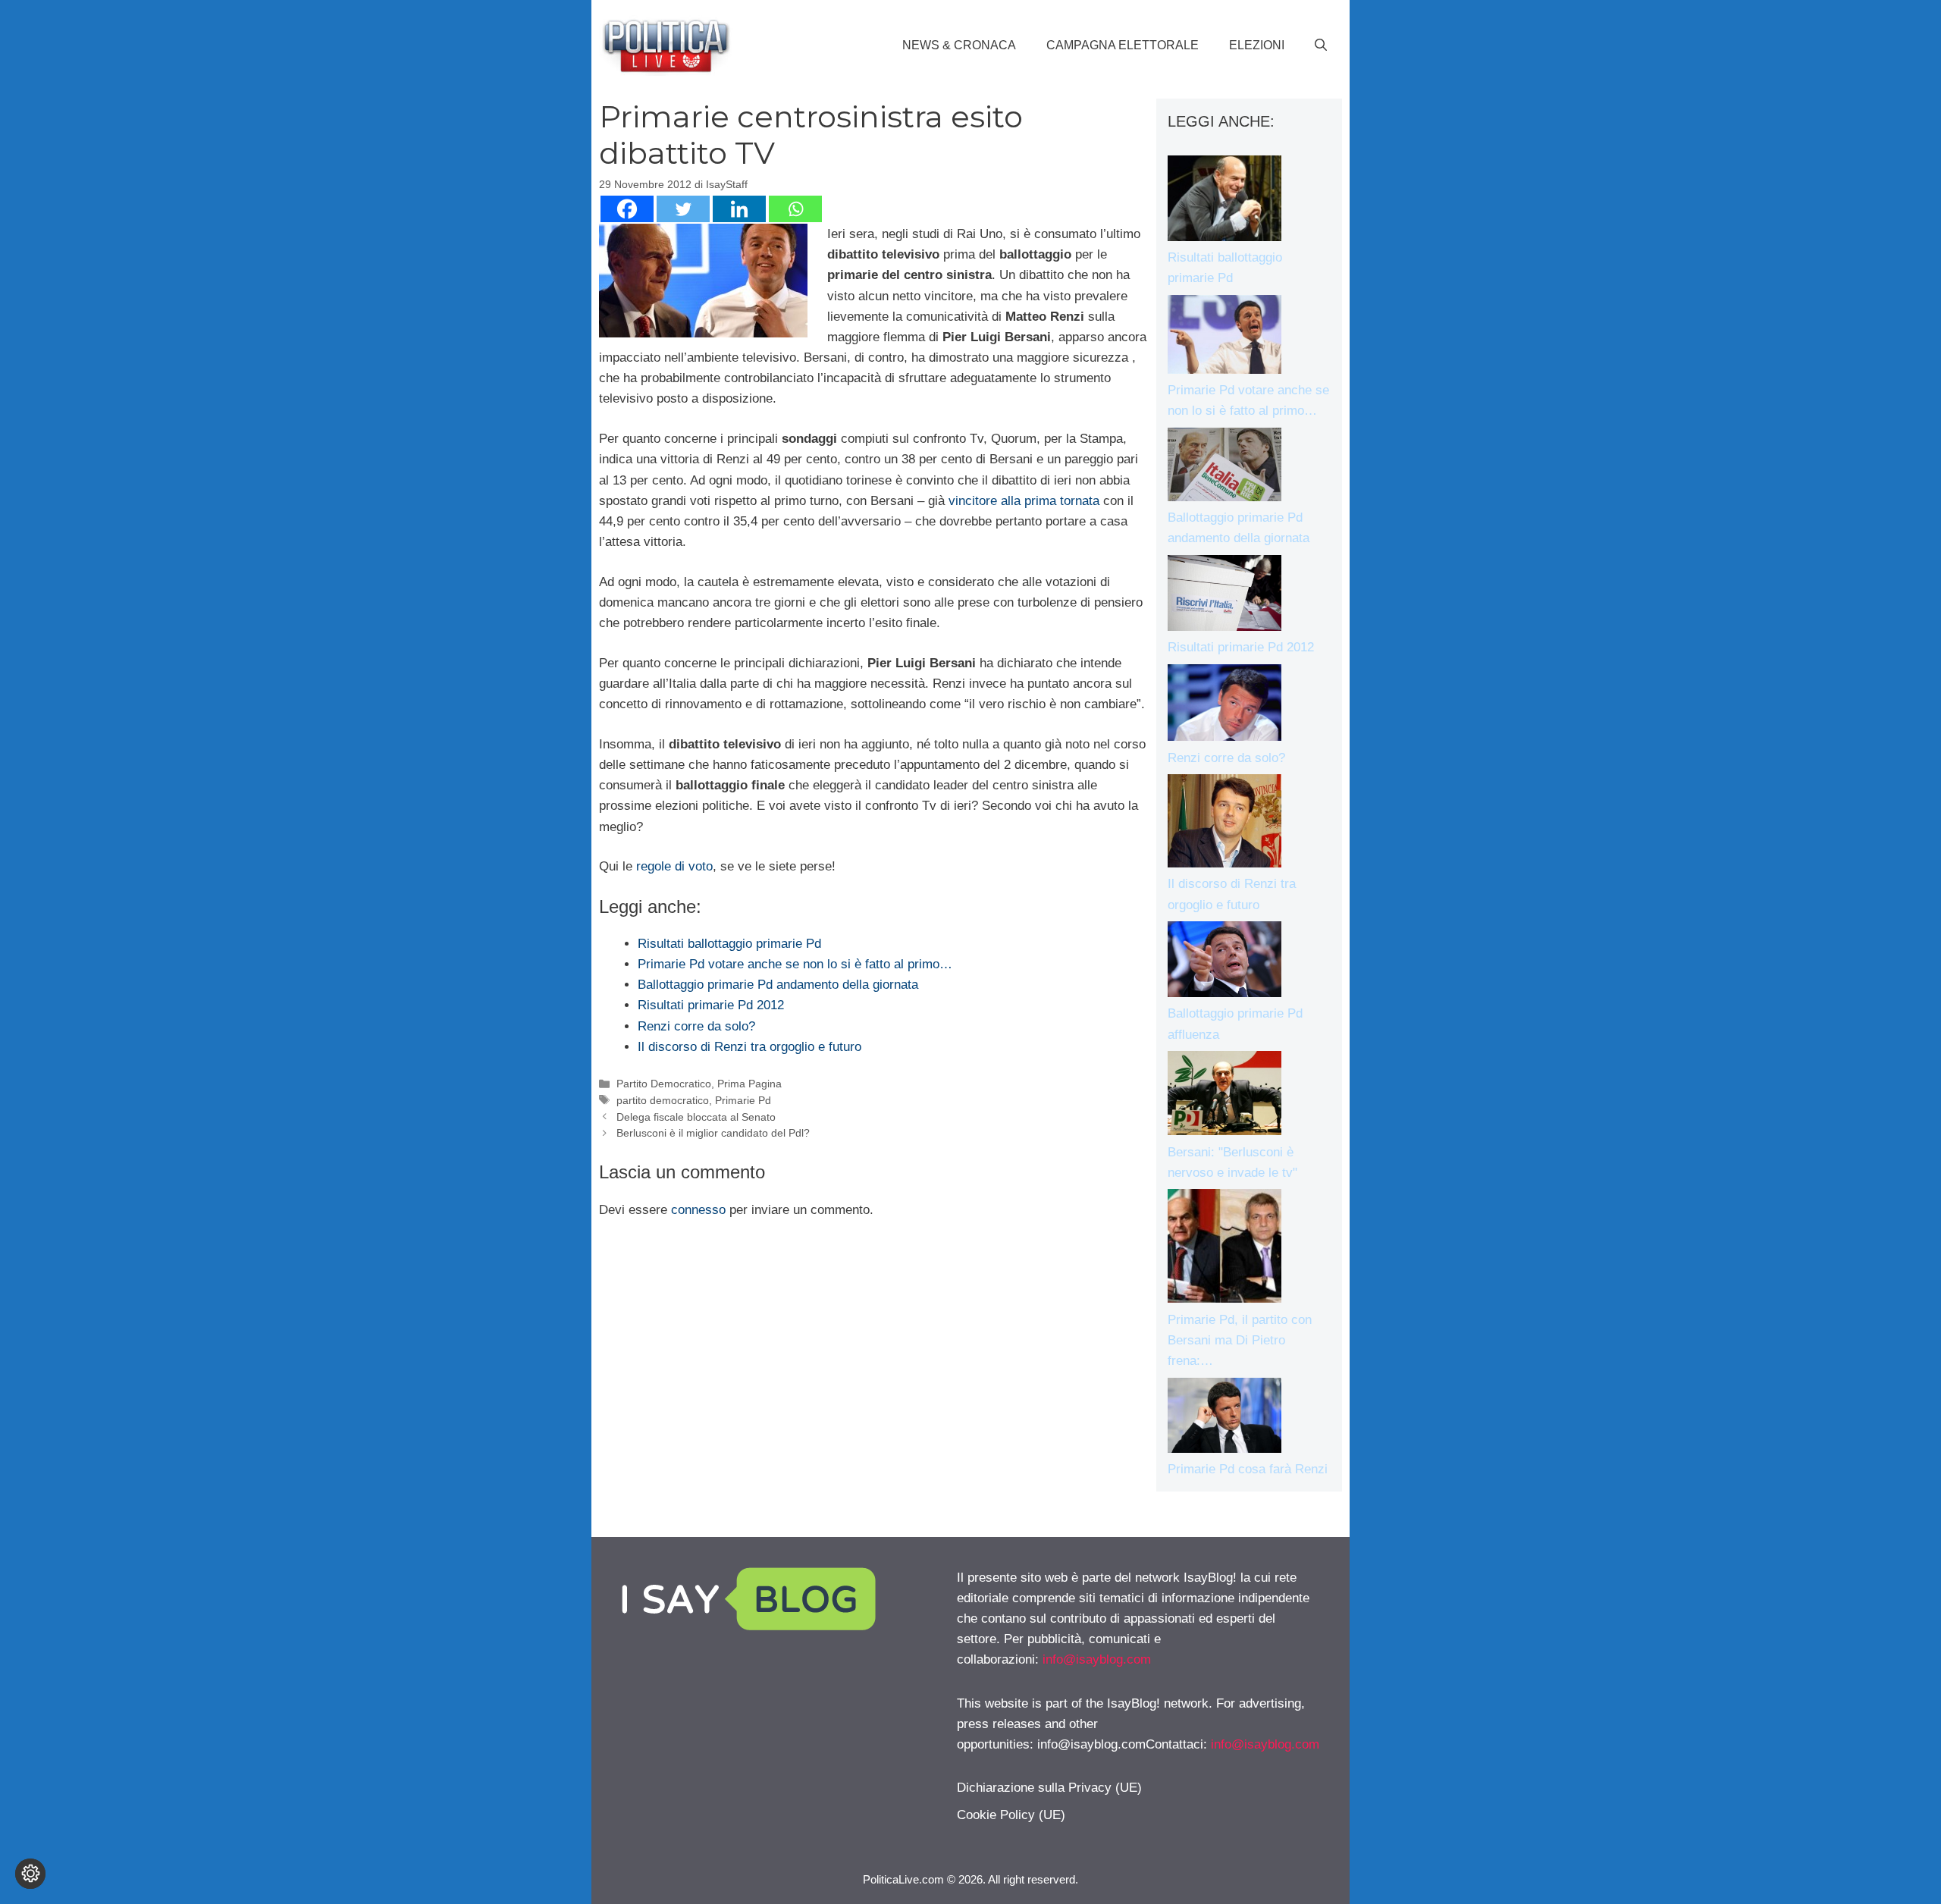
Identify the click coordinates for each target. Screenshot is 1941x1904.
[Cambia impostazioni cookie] (30, 1874)
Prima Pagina (749, 1084)
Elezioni (1257, 45)
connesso (698, 1210)
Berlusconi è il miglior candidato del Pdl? (713, 1133)
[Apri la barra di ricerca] (1321, 45)
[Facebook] (627, 209)
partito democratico (663, 1100)
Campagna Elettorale (1123, 45)
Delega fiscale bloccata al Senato (696, 1117)
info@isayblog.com (1097, 1659)
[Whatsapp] (795, 209)
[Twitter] (683, 209)
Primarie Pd (743, 1100)
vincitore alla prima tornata (1024, 501)
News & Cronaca (959, 45)
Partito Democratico (664, 1084)
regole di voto (674, 866)
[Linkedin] (739, 209)
